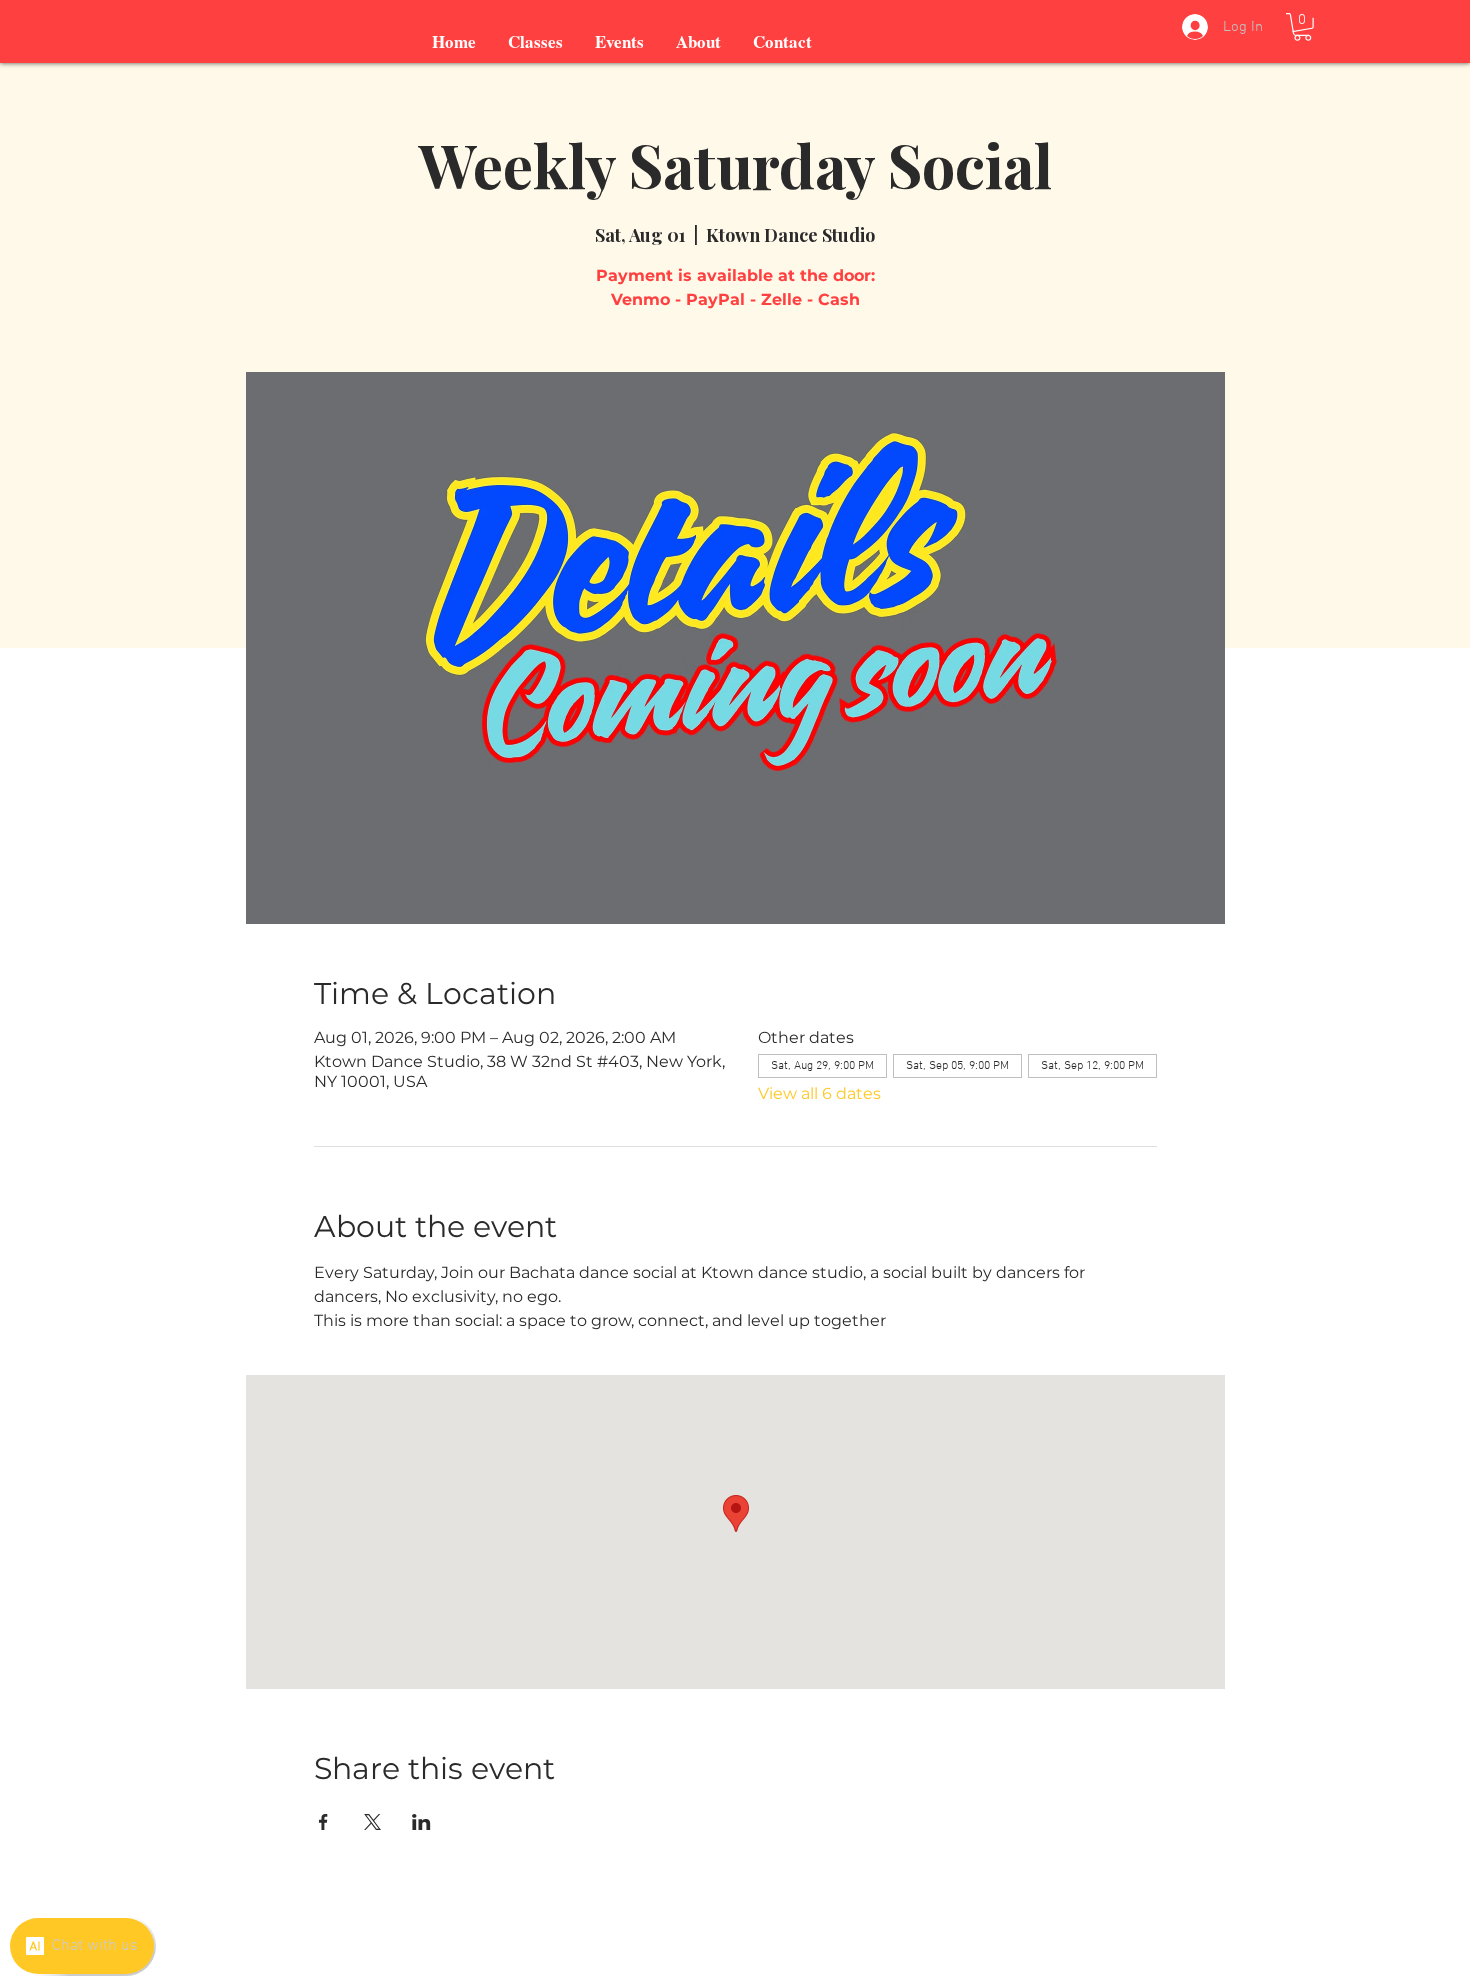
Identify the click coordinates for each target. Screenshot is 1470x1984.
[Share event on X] (372, 1822)
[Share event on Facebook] (323, 1822)
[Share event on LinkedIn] (421, 1822)
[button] (1302, 27)
